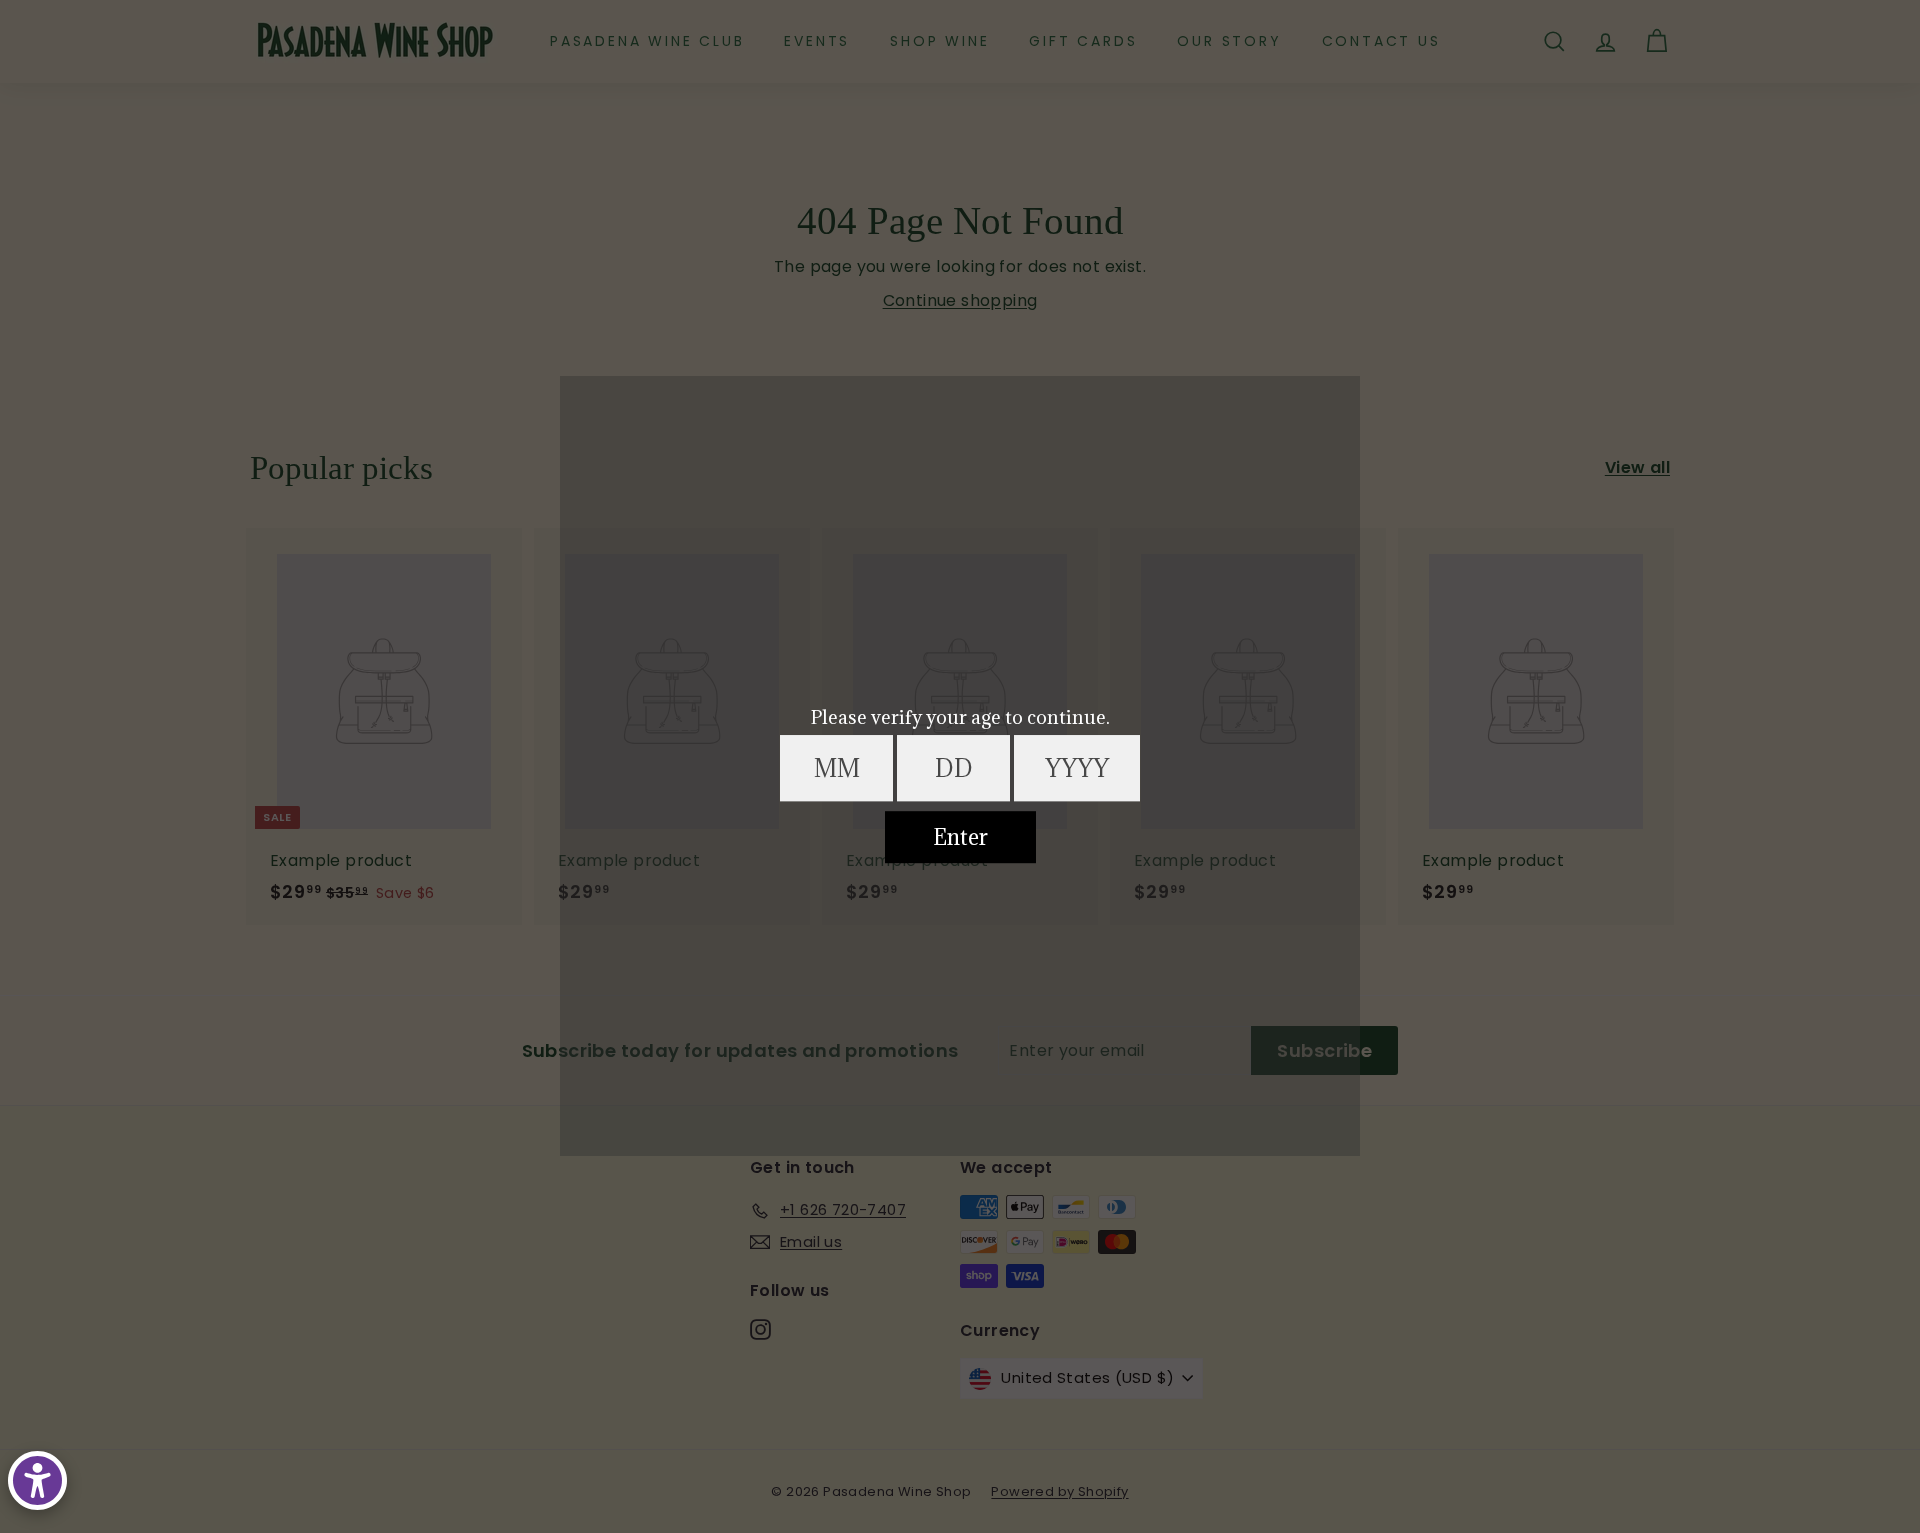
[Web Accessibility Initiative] (37, 1480)
